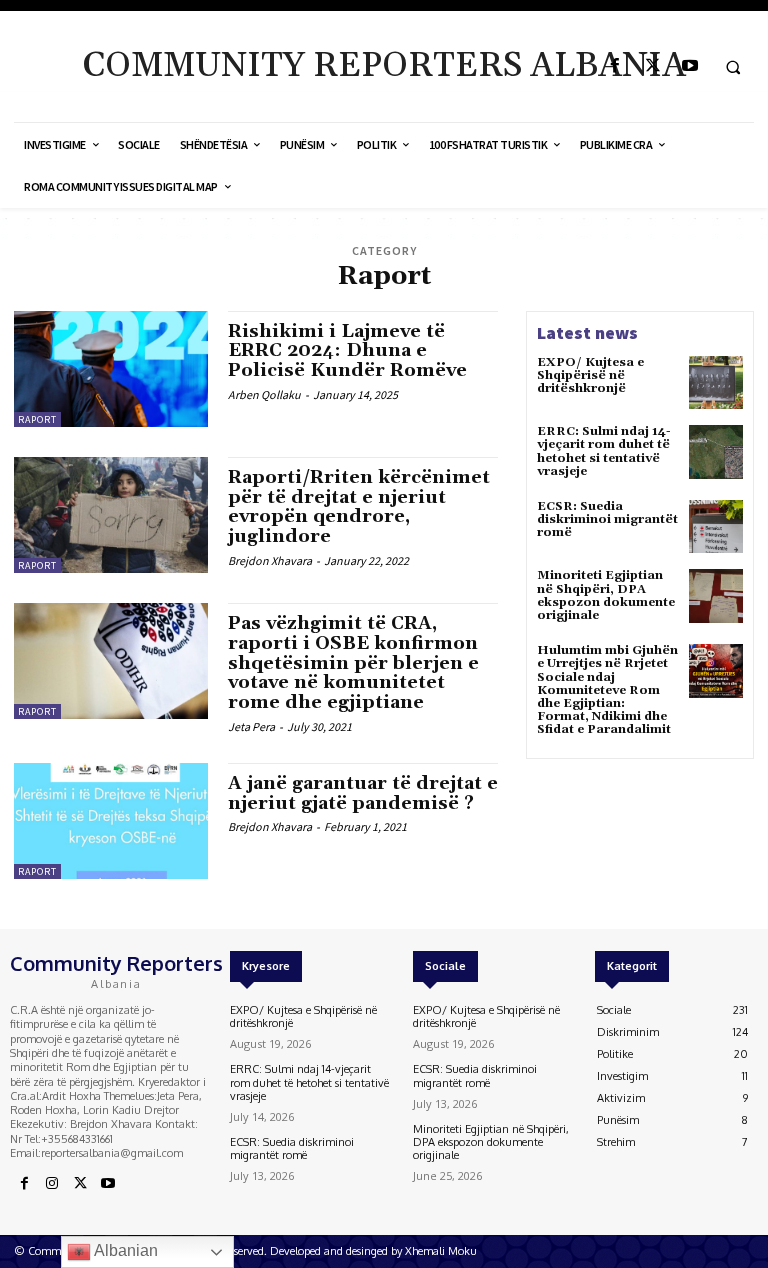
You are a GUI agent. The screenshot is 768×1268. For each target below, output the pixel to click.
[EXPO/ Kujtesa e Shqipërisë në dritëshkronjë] (716, 383)
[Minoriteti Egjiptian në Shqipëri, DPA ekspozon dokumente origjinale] (716, 596)
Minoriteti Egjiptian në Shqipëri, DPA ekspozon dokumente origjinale (606, 595)
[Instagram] (52, 1184)
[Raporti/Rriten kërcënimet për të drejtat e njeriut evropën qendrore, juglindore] (111, 515)
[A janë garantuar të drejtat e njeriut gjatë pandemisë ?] (111, 821)
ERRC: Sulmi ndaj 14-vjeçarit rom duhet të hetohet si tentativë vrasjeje (604, 451)
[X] (652, 66)
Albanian (124, 1250)
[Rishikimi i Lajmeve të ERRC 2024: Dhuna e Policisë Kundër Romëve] (111, 369)
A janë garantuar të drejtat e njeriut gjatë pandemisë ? (363, 793)
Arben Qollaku (264, 394)
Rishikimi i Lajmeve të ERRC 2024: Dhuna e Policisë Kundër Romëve (347, 351)
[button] (733, 67)
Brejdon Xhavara (270, 560)
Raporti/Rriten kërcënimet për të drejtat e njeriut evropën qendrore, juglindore (359, 507)
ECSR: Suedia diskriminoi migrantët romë (607, 519)
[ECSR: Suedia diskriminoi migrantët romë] (716, 527)
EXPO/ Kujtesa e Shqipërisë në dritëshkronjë (590, 375)
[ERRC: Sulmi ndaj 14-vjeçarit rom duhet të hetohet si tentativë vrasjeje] (716, 452)
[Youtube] (689, 66)
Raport (37, 419)
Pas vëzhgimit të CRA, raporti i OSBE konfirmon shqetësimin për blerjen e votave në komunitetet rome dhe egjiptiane (353, 663)
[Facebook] (615, 66)
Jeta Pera (251, 726)
